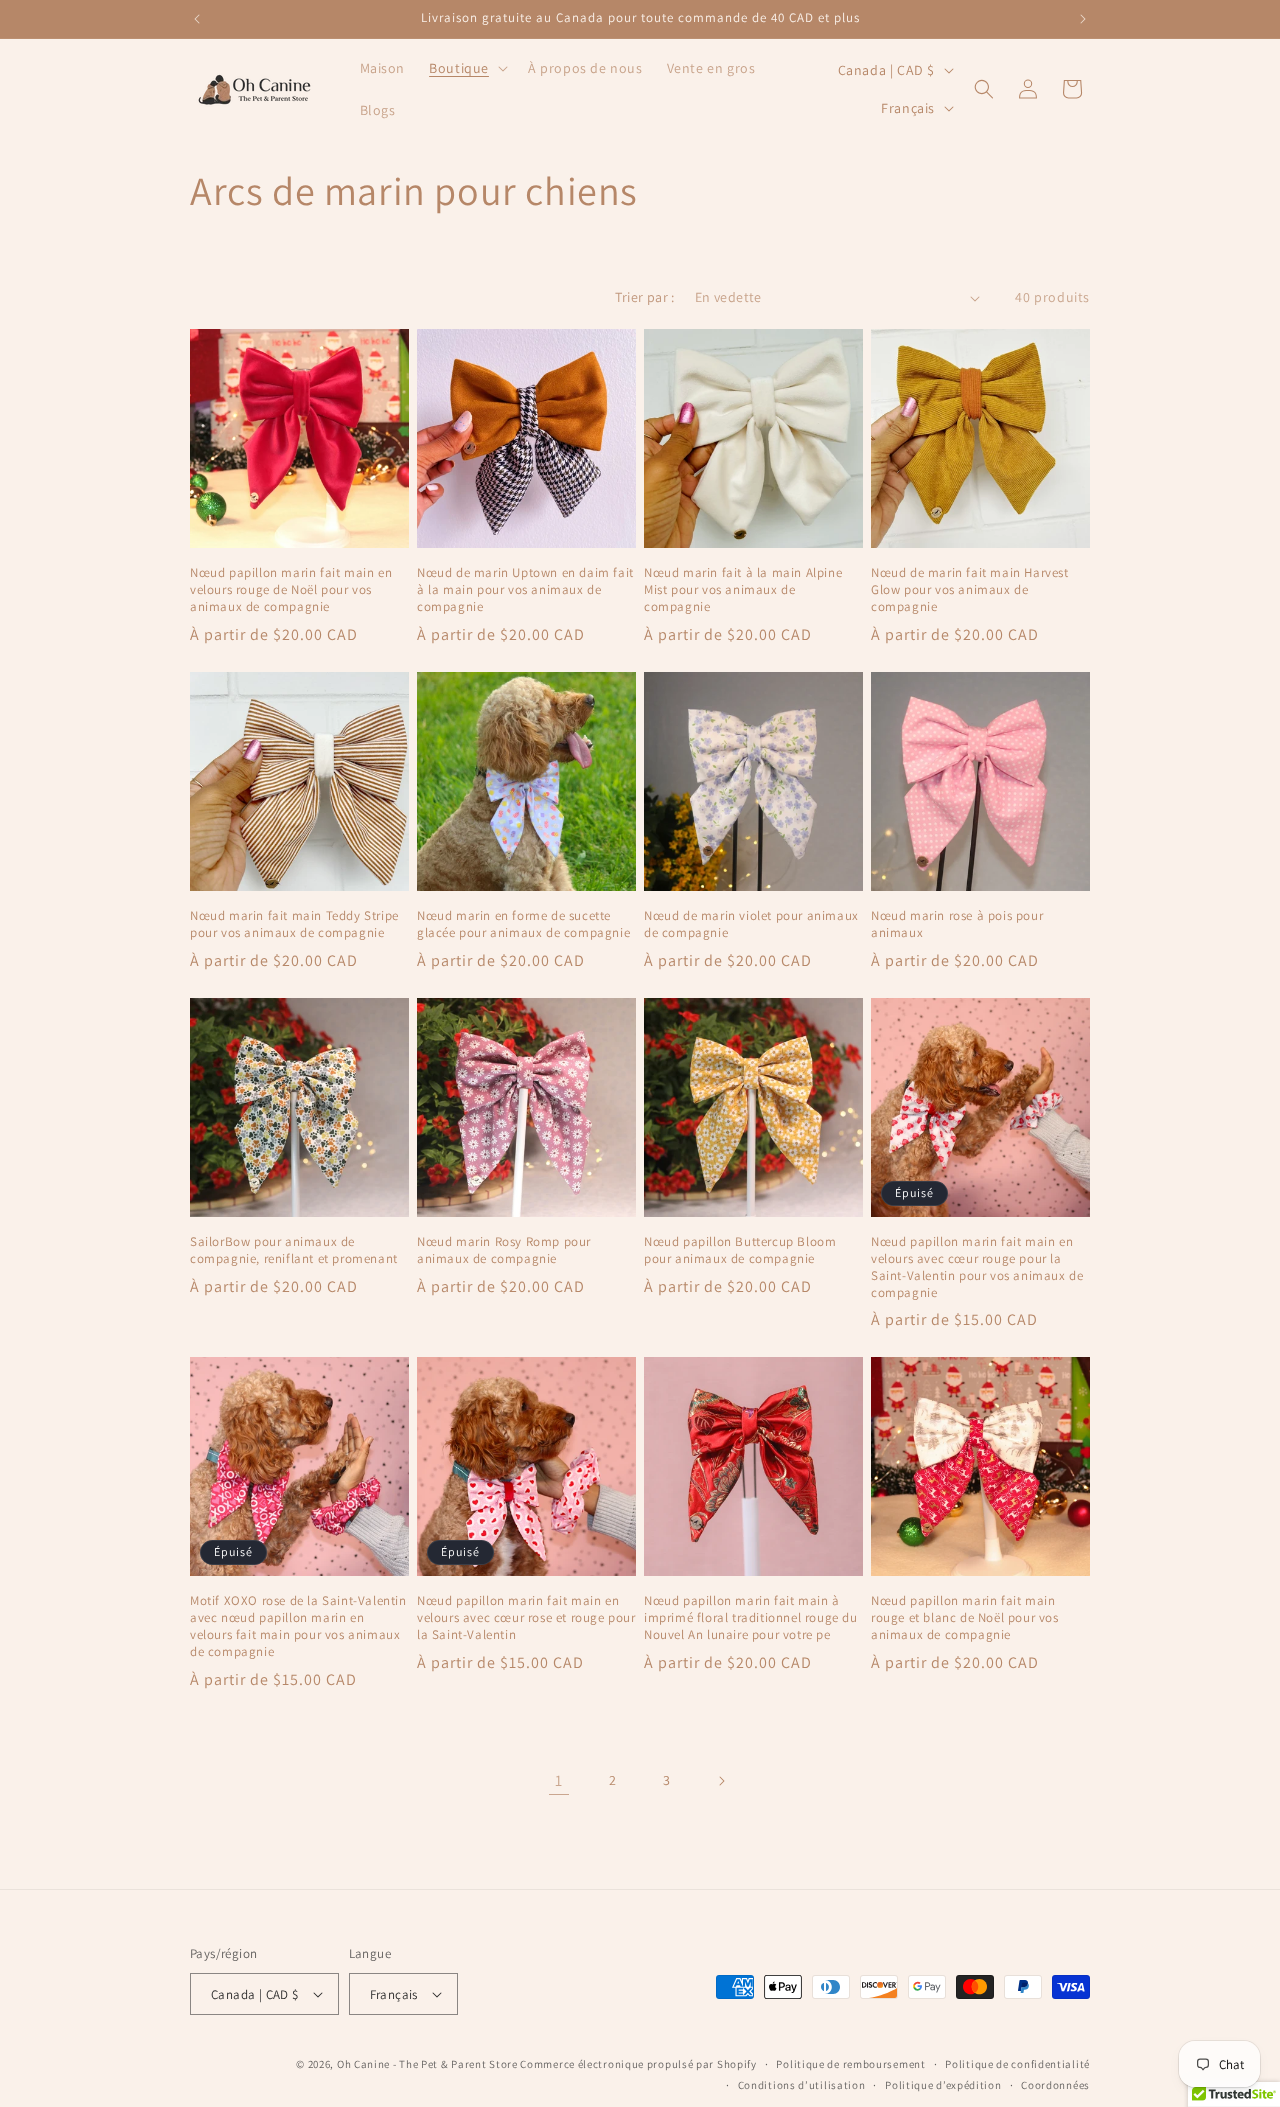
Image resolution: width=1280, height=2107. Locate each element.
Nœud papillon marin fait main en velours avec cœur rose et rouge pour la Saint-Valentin (526, 1618)
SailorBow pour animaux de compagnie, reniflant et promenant (294, 1250)
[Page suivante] (721, 1781)
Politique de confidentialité (1017, 2064)
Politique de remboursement (850, 2064)
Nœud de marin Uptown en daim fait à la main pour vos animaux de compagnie (525, 590)
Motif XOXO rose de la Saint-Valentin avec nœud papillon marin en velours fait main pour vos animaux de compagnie (298, 1626)
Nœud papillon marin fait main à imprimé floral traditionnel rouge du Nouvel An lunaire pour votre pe (751, 1618)
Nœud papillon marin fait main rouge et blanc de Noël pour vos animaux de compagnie (965, 1618)
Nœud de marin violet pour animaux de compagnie (751, 924)
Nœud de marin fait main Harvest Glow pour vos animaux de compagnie (970, 590)
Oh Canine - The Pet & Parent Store (427, 2064)
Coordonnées (1055, 2085)
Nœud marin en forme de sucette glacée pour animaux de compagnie (523, 924)
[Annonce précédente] (197, 19)
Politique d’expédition (943, 2085)
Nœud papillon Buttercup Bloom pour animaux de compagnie (740, 1250)
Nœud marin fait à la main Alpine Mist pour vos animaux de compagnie (743, 590)
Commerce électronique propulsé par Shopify (638, 2064)
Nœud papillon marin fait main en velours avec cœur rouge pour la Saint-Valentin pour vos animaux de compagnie (977, 1267)
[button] (466, 68)
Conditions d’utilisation (802, 2085)
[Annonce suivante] (1083, 19)
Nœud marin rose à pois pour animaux (957, 924)
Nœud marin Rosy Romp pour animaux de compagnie (504, 1250)
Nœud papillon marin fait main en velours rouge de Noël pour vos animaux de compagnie (291, 590)
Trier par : (644, 297)
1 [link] (559, 1780)
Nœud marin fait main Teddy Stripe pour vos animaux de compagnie (294, 924)
